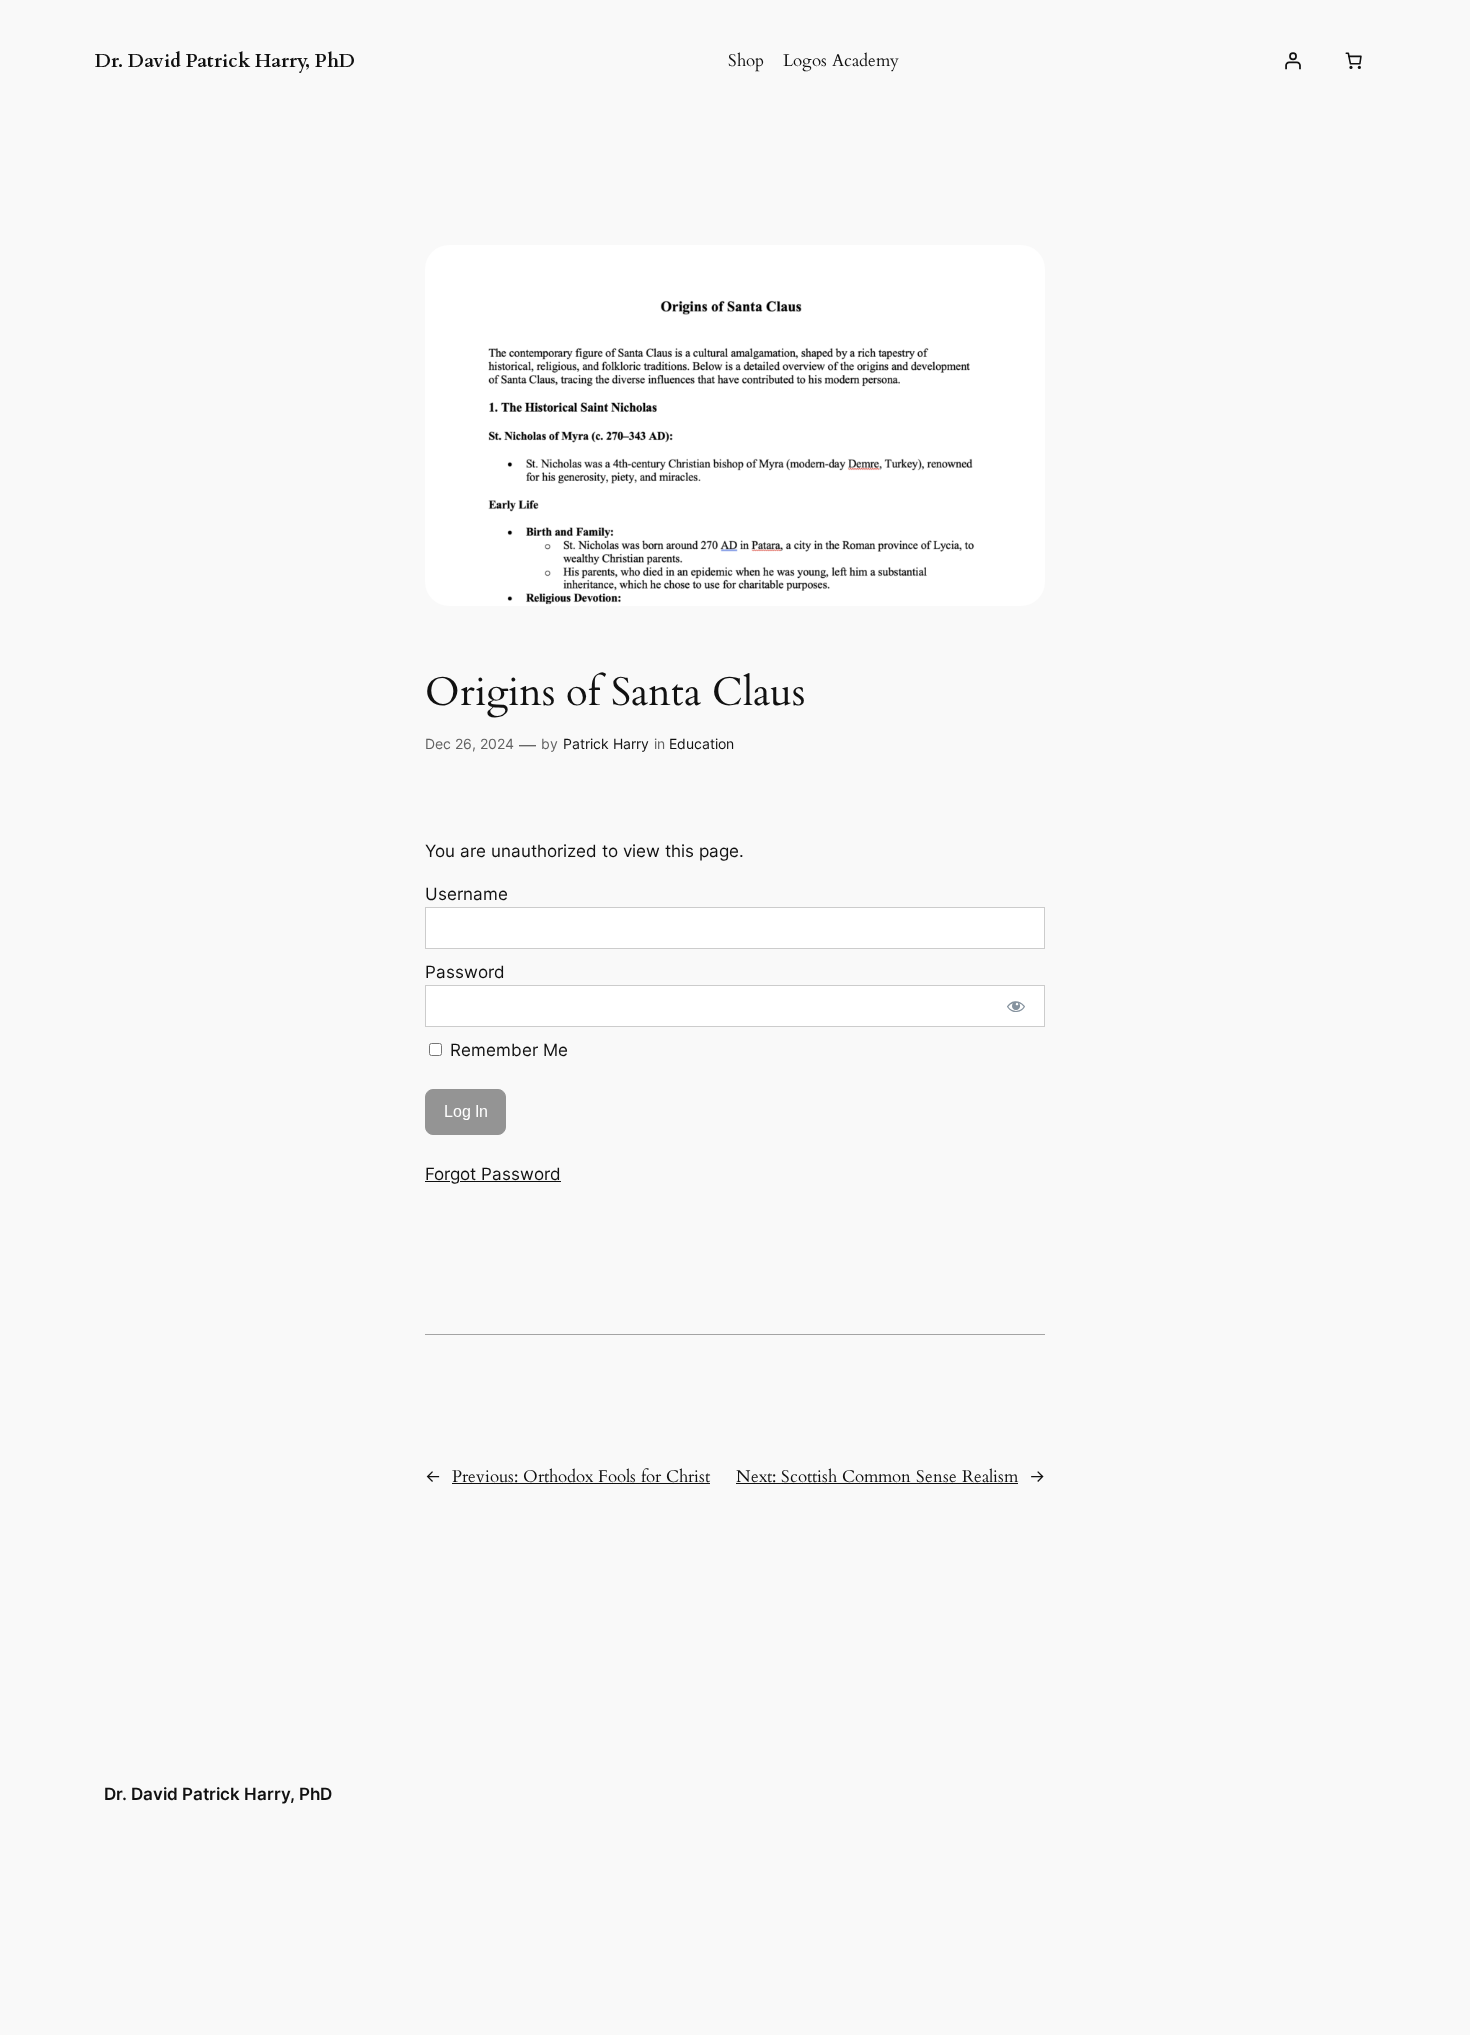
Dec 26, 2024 (469, 743)
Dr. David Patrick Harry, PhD (225, 61)
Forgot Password (493, 1174)
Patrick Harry (606, 743)
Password (465, 972)
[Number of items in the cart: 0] (1354, 61)
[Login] (1293, 61)
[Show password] (1016, 1006)
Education (701, 743)
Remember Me (506, 1050)
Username (466, 894)
